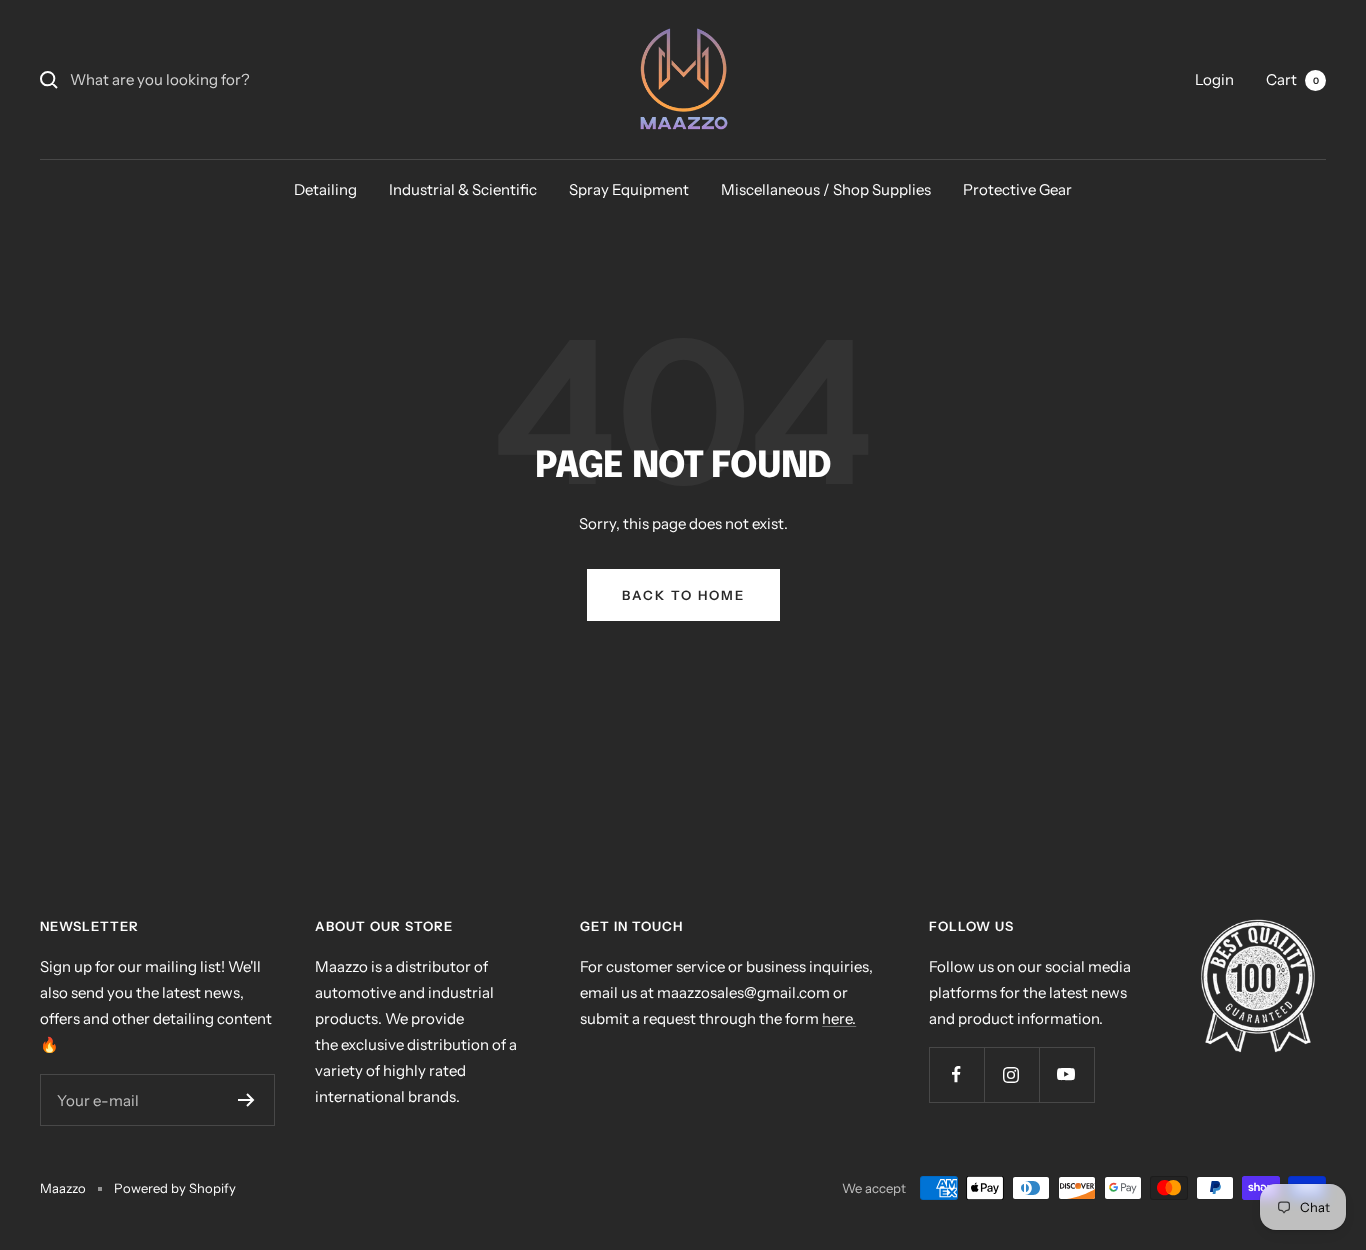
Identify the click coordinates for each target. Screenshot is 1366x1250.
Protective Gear (1017, 189)
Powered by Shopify (175, 1188)
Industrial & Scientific (463, 189)
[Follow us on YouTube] (1066, 1074)
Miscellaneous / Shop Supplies (826, 189)
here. (839, 1018)
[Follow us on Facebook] (956, 1074)
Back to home (683, 595)
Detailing (325, 189)
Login (1214, 79)
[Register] (246, 1100)
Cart (1292, 79)
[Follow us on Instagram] (1011, 1074)
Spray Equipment (629, 189)
